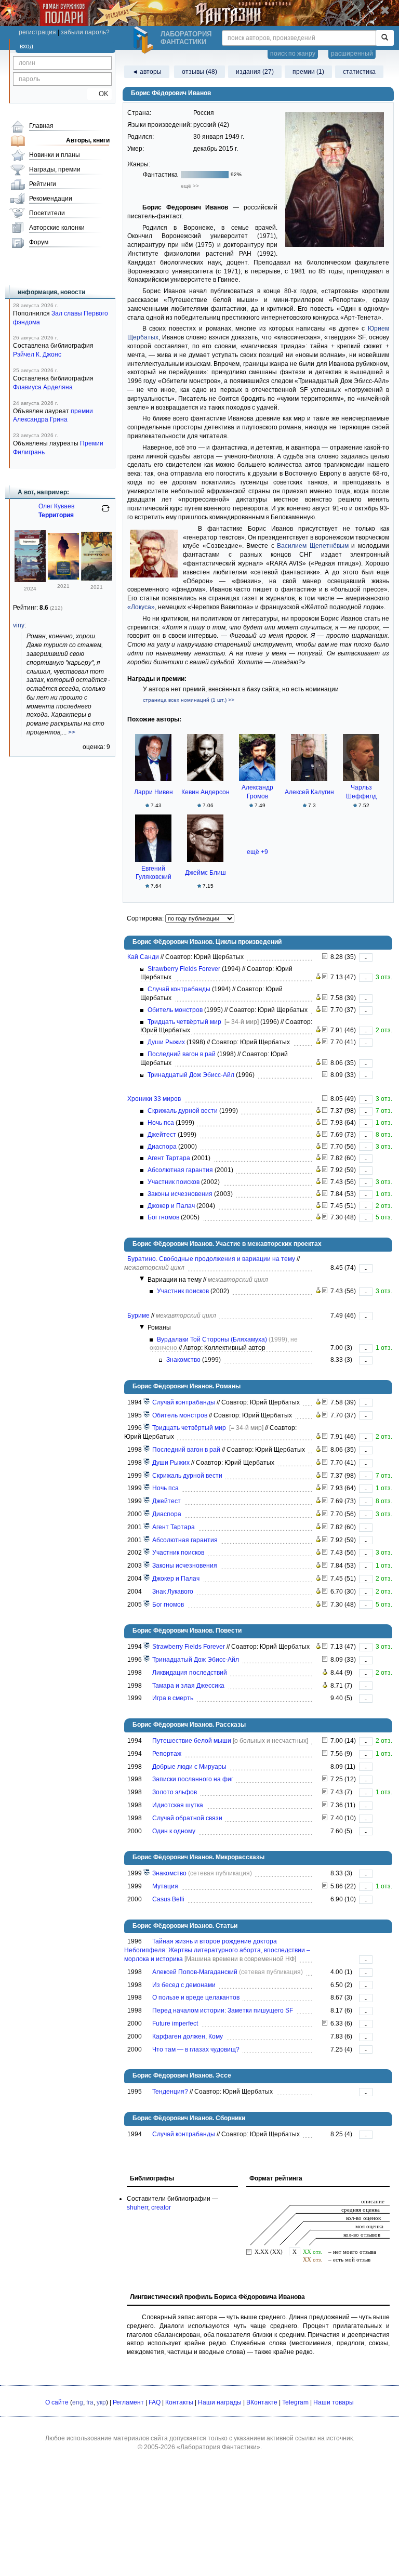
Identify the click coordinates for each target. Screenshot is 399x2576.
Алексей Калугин (309, 792)
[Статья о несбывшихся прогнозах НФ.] (325, 2023)
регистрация (37, 32)
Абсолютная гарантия (180, 1170)
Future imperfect (175, 2023)
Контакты (179, 2402)
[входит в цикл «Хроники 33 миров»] (147, 1476)
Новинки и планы (55, 155)
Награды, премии (55, 169)
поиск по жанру (293, 54)
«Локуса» (141, 607)
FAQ (155, 2402)
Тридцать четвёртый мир (184, 1022)
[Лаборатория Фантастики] (145, 40)
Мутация (165, 1886)
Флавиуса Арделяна (43, 387)
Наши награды (220, 2402)
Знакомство (183, 1360)
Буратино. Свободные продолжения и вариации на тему (211, 1259)
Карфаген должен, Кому (188, 2036)
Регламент (128, 2402)
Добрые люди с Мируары (189, 1767)
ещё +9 (257, 852)
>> (72, 732)
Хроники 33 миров (154, 1099)
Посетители (47, 213)
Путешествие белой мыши (192, 1741)
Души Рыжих (166, 1042)
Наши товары (334, 2402)
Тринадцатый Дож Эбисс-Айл (191, 1075)
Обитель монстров (175, 1010)
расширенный (352, 54)
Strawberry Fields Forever (184, 969)
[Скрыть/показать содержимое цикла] (142, 1279)
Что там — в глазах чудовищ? (196, 2049)
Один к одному (174, 1831)
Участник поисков (174, 1182)
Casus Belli (168, 1899)
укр (101, 2402)
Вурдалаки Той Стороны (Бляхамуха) (212, 1339)
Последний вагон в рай (182, 1054)
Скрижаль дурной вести (183, 1111)
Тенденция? (170, 2092)
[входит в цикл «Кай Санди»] (147, 1402)
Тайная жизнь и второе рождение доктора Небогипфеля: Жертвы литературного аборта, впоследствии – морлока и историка (217, 1950)
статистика (359, 72)
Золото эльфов (175, 1792)
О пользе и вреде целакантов (196, 1997)
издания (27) (255, 72)
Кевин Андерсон (205, 792)
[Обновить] (105, 512)
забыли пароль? (85, 32)
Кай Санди (143, 957)
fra (90, 2402)
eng (78, 2402)
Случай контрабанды (179, 989)
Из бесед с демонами (184, 1985)
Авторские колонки (57, 228)
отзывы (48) (199, 72)
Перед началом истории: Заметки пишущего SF (223, 2010)
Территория (56, 515)
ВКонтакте (262, 2402)
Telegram (295, 2402)
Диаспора (162, 1147)
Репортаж (167, 1754)
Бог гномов (163, 1217)
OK (99, 94)
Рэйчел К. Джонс (37, 354)
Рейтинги (43, 184)
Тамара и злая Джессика (188, 1686)
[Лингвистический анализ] (318, 977)
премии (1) (308, 72)
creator (161, 2207)
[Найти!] (385, 38)
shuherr (137, 2207)
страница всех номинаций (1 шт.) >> (189, 700)
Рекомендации (51, 199)
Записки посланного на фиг (193, 1779)
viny (19, 625)
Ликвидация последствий (190, 1673)
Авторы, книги (88, 140)
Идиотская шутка (178, 1805)
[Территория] (30, 580)
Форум (39, 242)
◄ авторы (147, 72)
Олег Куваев (56, 506)
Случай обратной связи (187, 1818)
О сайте (57, 2402)
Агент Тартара (169, 1158)
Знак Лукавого (173, 1592)
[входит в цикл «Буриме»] (147, 1873)
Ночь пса (161, 1123)
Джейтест (162, 1135)
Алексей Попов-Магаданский (195, 1972)
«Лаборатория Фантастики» (218, 2447)
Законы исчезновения (180, 1194)
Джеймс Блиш (205, 873)
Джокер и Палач (171, 1206)
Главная (41, 126)
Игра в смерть (173, 1698)
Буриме (138, 1316)
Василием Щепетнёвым (313, 546)
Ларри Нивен (154, 792)
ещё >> (190, 186)
